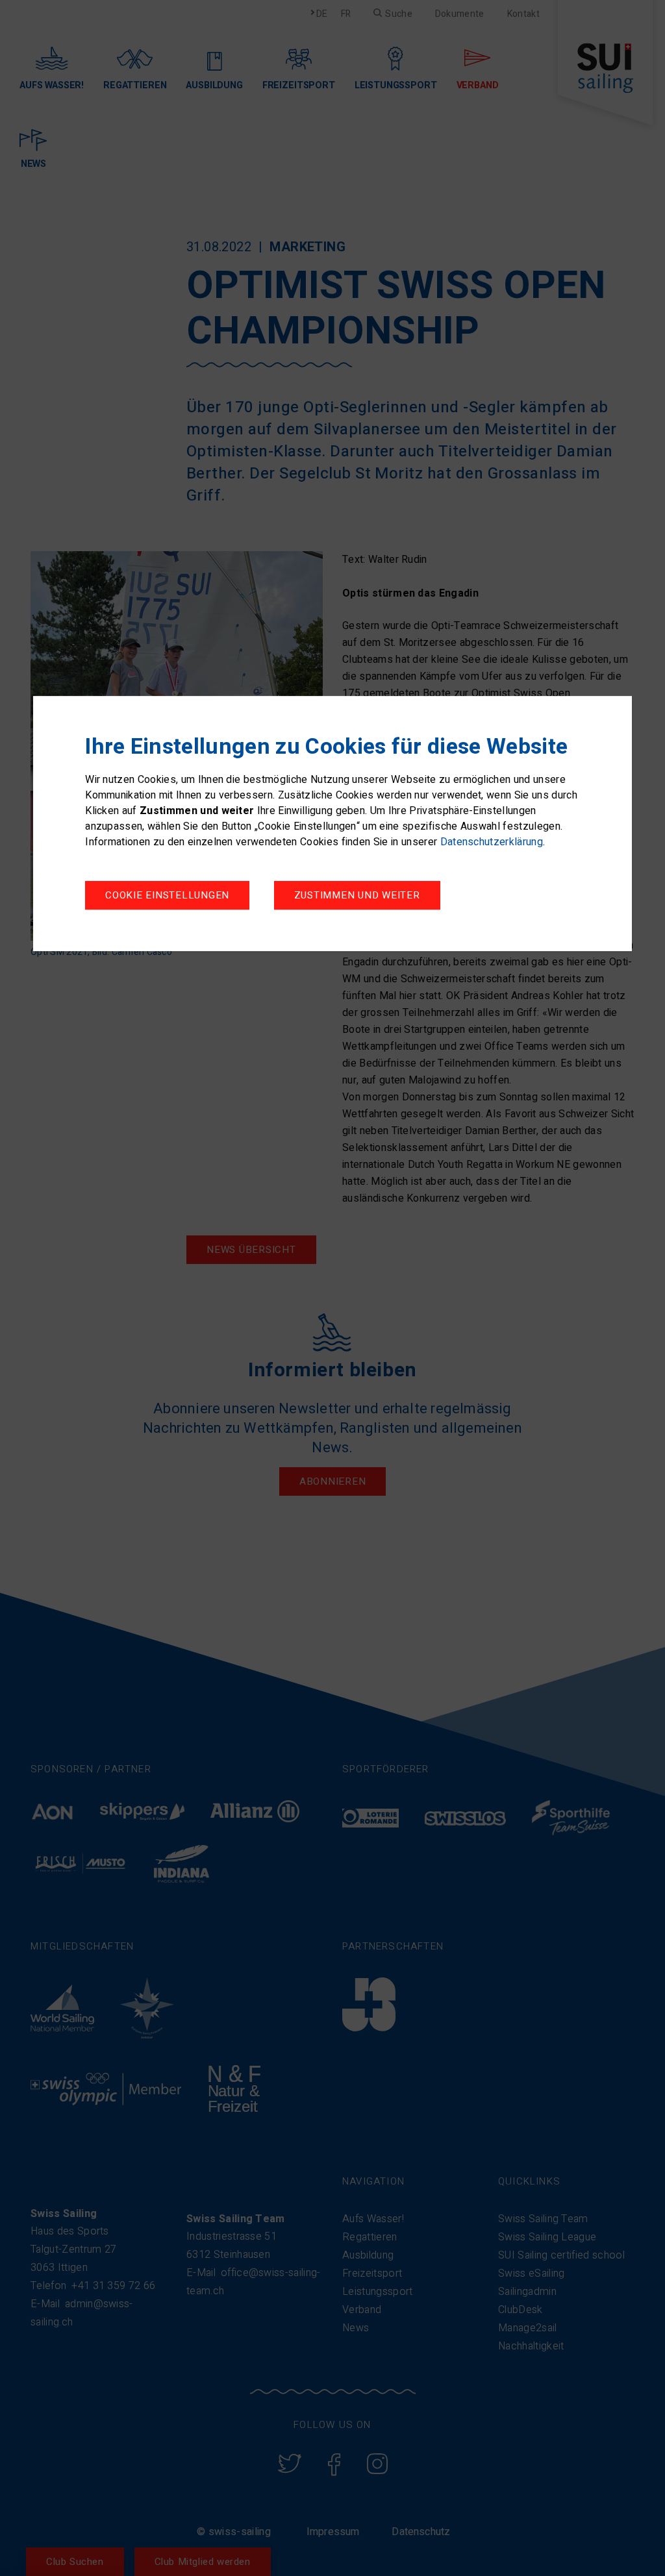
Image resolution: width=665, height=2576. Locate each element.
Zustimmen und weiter (357, 895)
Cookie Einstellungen (167, 895)
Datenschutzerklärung (492, 842)
